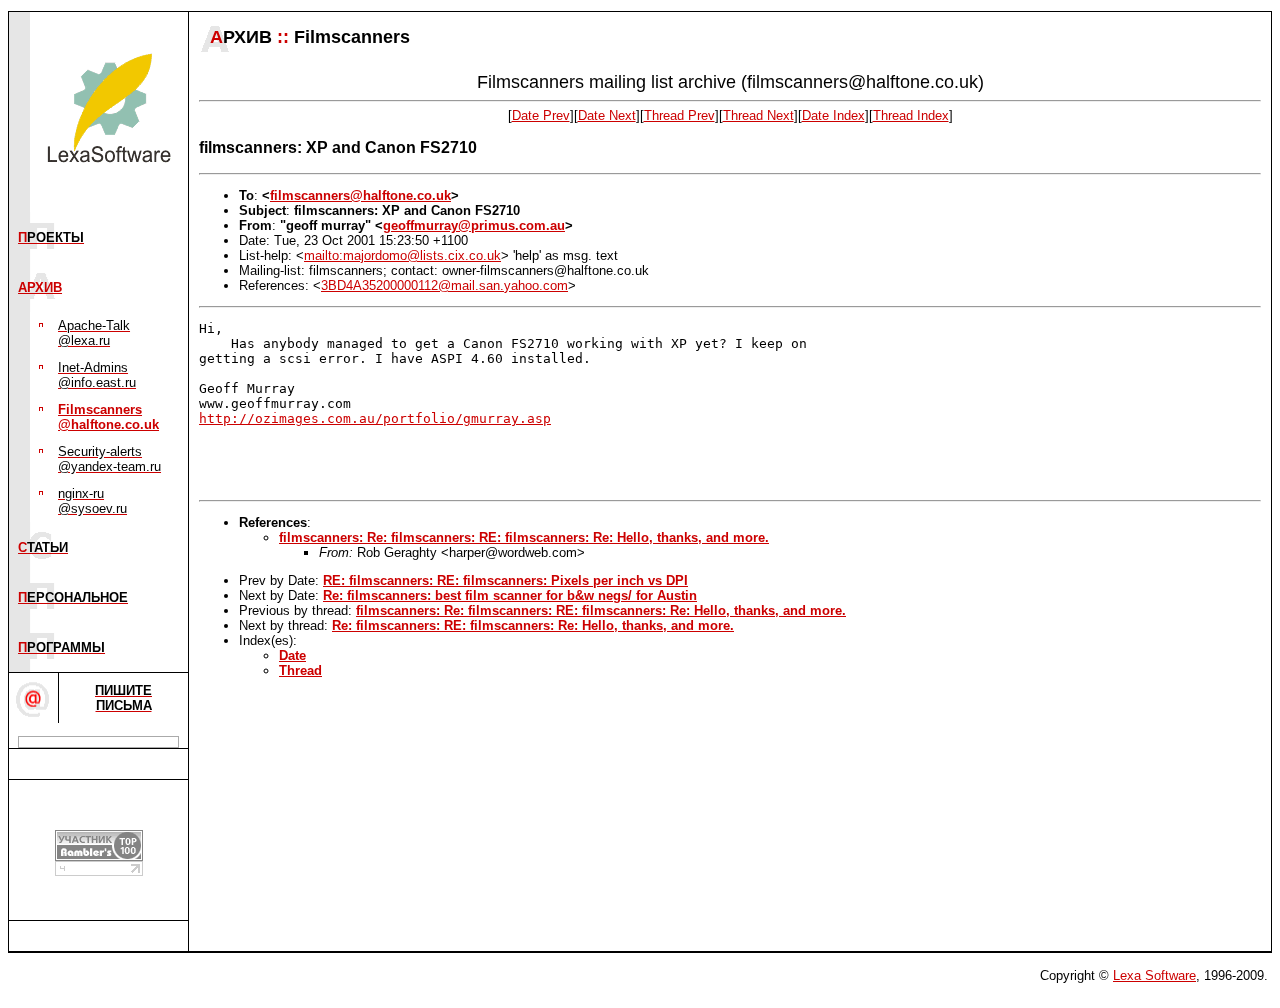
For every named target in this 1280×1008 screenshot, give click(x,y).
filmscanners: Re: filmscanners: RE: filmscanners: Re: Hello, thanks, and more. (524, 537)
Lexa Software (1154, 975)
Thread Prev (679, 115)
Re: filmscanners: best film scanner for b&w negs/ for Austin (510, 595)
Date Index (833, 115)
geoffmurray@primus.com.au (474, 225)
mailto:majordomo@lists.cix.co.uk (402, 255)
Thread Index (911, 115)
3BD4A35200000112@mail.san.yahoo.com (444, 285)
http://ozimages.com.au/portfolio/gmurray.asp (375, 418)
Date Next (607, 115)
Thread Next (758, 115)
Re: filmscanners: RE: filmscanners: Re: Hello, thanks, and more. (533, 625)
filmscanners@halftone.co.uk (360, 195)
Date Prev (541, 115)
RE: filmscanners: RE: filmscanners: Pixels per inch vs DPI (505, 580)
